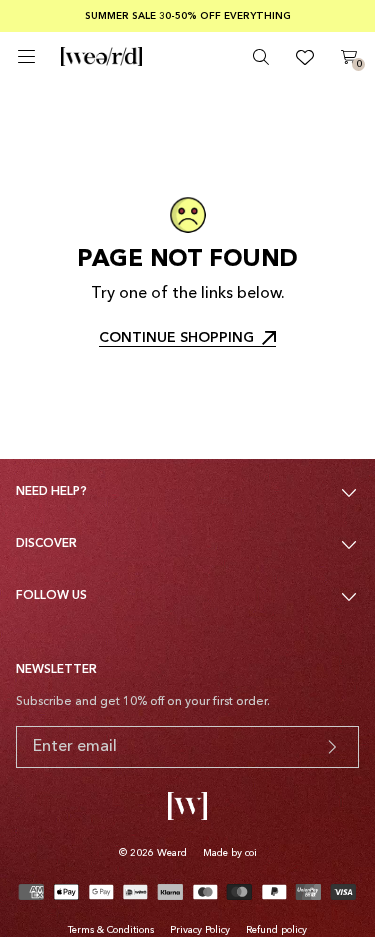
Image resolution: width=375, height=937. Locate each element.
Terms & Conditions (111, 930)
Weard (172, 853)
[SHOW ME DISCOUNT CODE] (332, 747)
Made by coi (230, 853)
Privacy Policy (200, 930)
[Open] (26, 56)
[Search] (261, 57)
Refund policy (276, 930)
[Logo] (101, 57)
